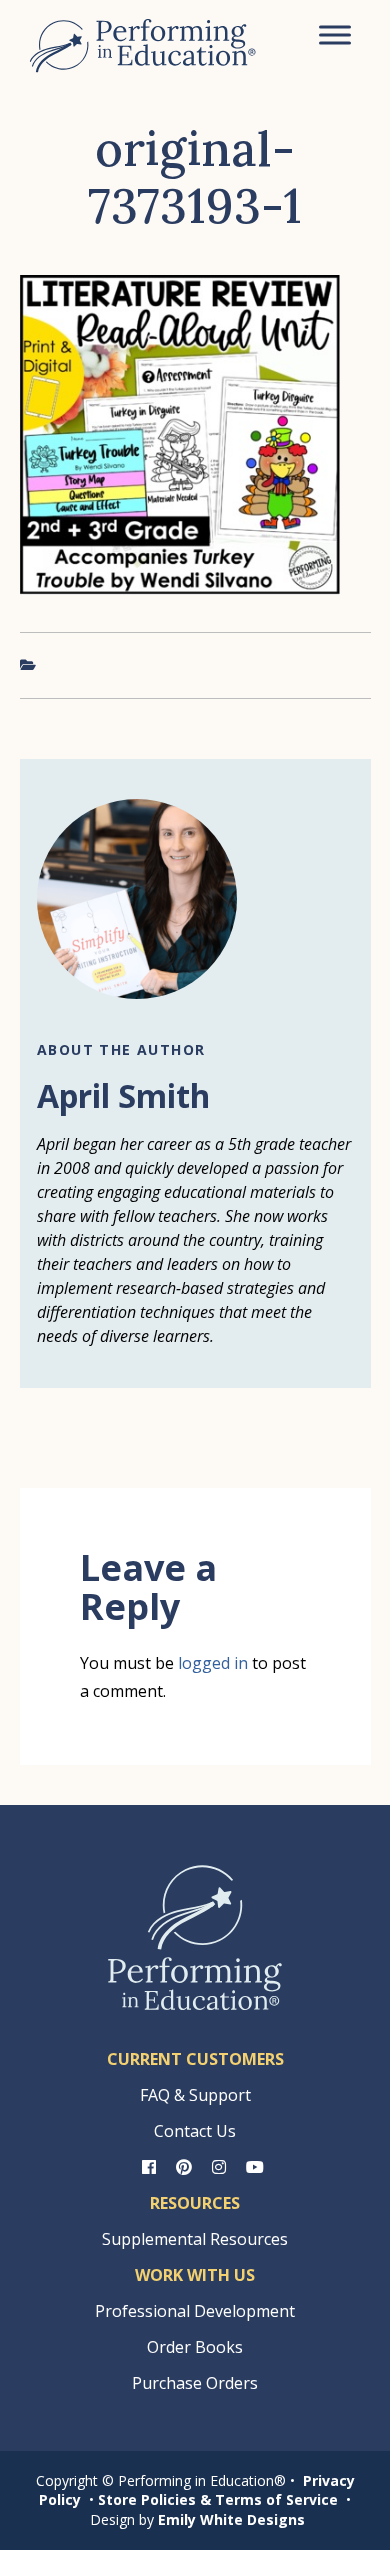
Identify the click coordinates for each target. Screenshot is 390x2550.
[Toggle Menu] (335, 34)
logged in (213, 1663)
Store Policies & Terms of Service (218, 2499)
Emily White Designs (231, 2519)
